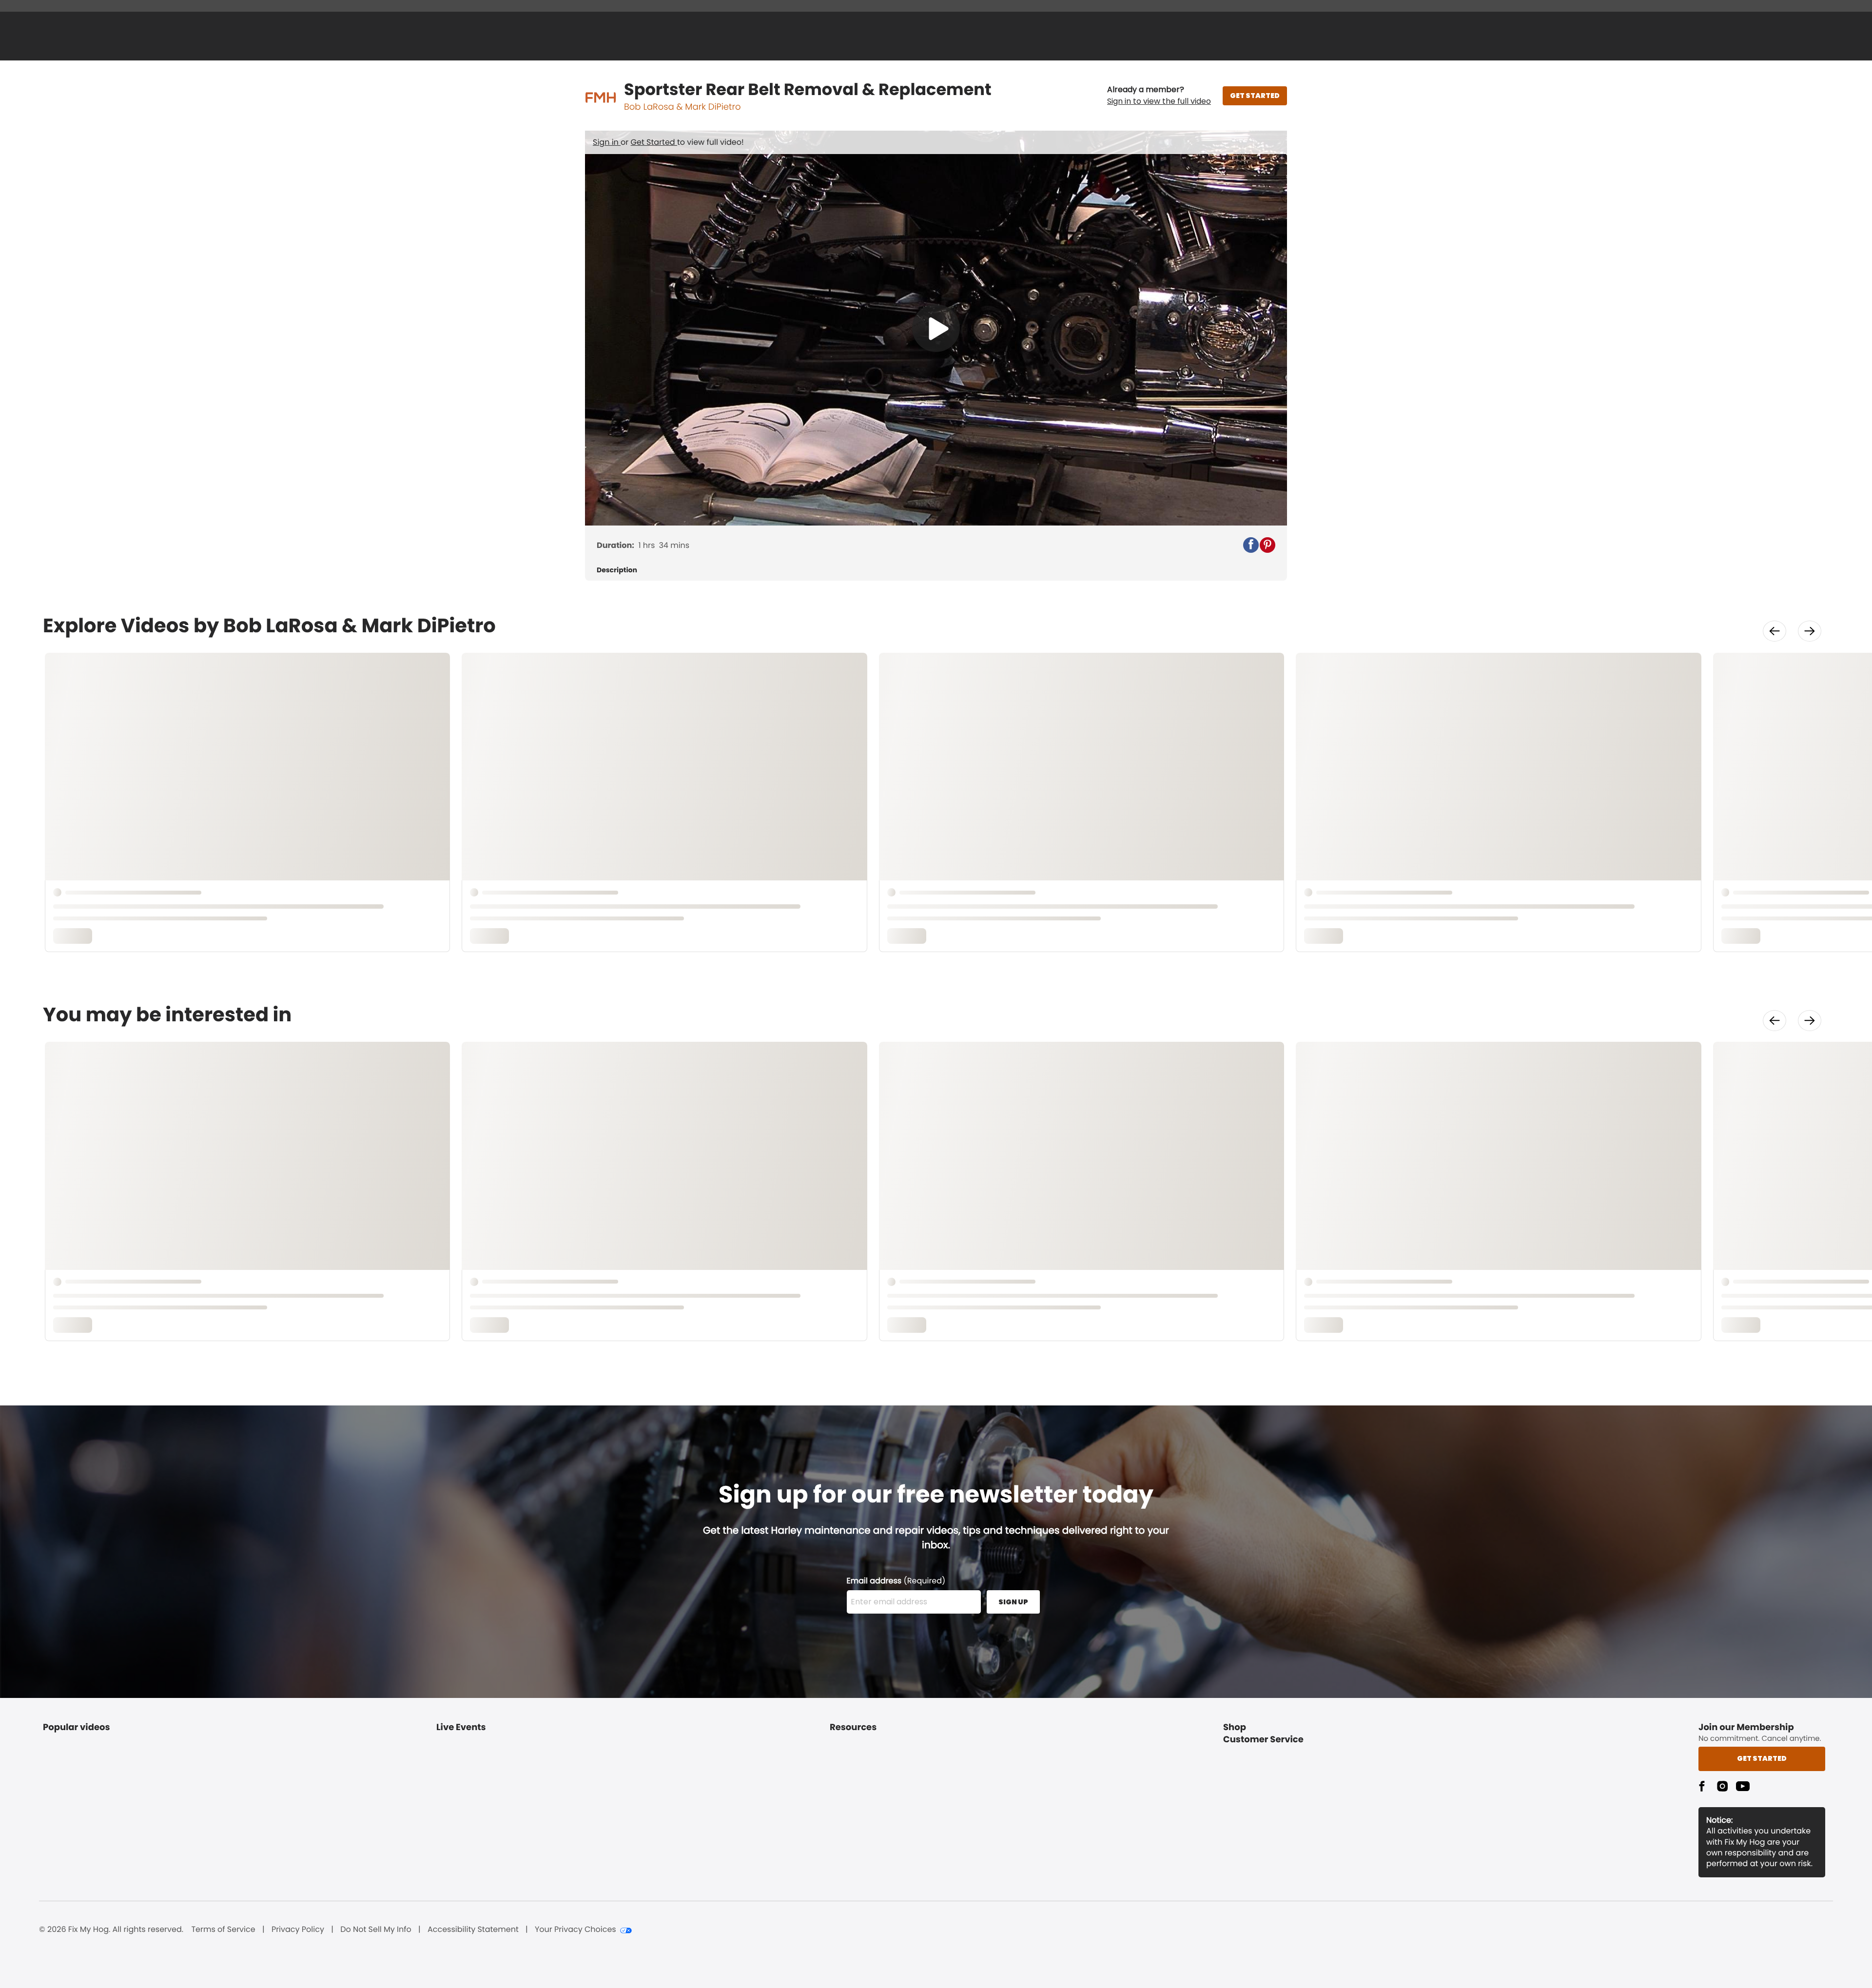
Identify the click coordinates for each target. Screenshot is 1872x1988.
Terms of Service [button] (223, 1930)
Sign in (607, 142)
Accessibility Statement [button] (473, 1930)
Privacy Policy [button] (298, 1930)
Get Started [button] (1762, 1758)
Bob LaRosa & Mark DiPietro (682, 107)
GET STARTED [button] (1255, 96)
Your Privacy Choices (575, 1930)
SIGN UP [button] (1013, 1602)
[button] (1159, 96)
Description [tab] (617, 570)
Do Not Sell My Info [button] (376, 1930)
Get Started (654, 142)
